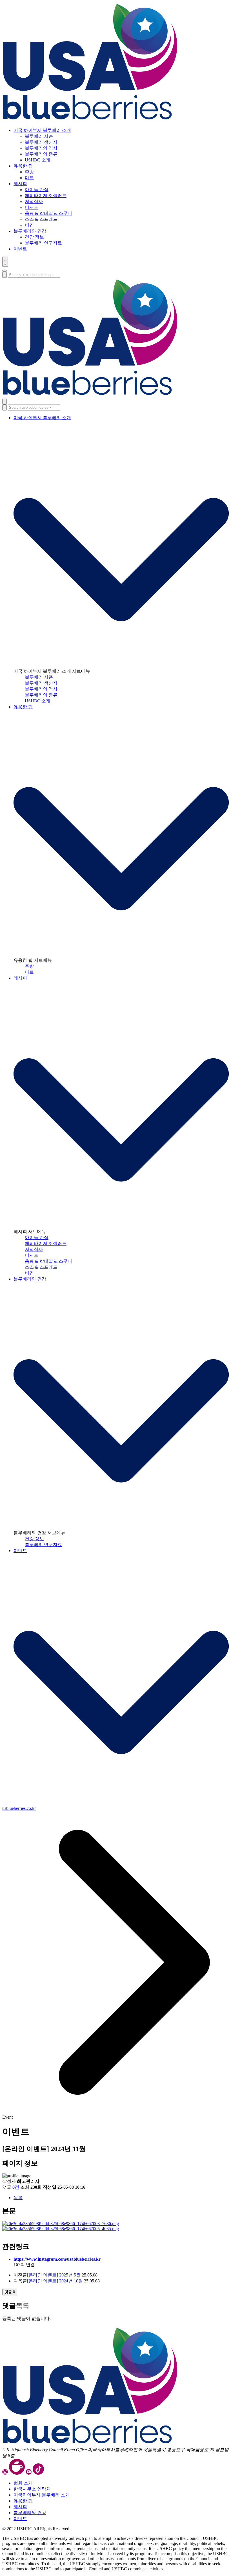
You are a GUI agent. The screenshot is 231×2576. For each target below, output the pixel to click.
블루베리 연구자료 (43, 243)
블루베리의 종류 (41, 154)
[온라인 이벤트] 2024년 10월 (55, 2281)
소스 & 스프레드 (41, 219)
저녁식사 (34, 201)
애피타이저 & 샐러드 (46, 195)
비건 (29, 225)
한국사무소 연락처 (32, 2489)
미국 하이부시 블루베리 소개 (42, 418)
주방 (29, 172)
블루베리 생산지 (41, 142)
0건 (16, 2187)
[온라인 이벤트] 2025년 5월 (54, 2275)
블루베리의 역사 (41, 148)
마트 (29, 178)
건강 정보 (34, 237)
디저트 (32, 207)
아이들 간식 (37, 190)
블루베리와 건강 (30, 1279)
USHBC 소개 (38, 160)
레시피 (20, 978)
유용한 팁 (23, 707)
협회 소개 (23, 2483)
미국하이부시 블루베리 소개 (42, 2495)
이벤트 (20, 1551)
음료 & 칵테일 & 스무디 (48, 213)
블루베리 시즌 (39, 136)
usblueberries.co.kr (19, 1808)
